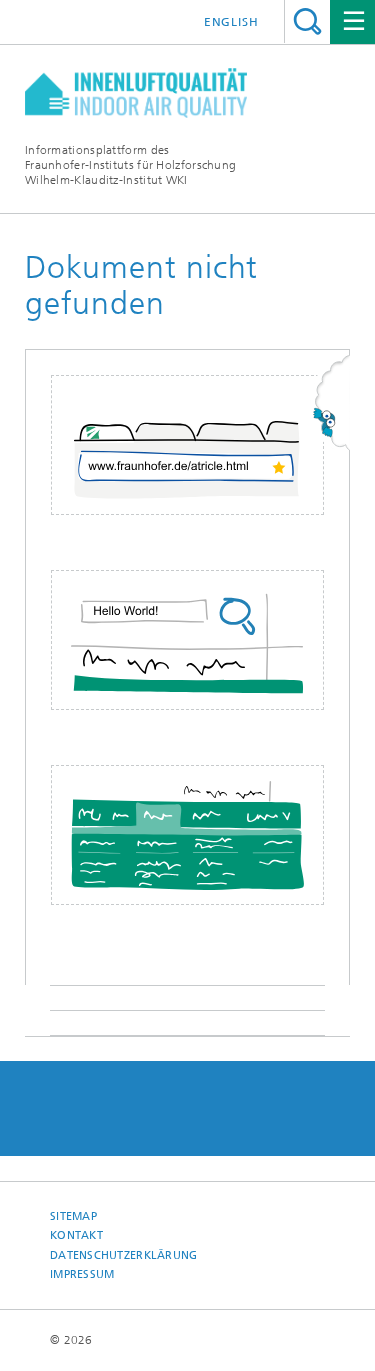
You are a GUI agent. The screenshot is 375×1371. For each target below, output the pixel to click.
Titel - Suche (307, 21)
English (231, 22)
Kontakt (76, 1235)
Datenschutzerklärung (124, 1255)
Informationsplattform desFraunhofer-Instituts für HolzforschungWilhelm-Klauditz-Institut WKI (130, 165)
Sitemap (73, 1216)
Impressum (82, 1274)
